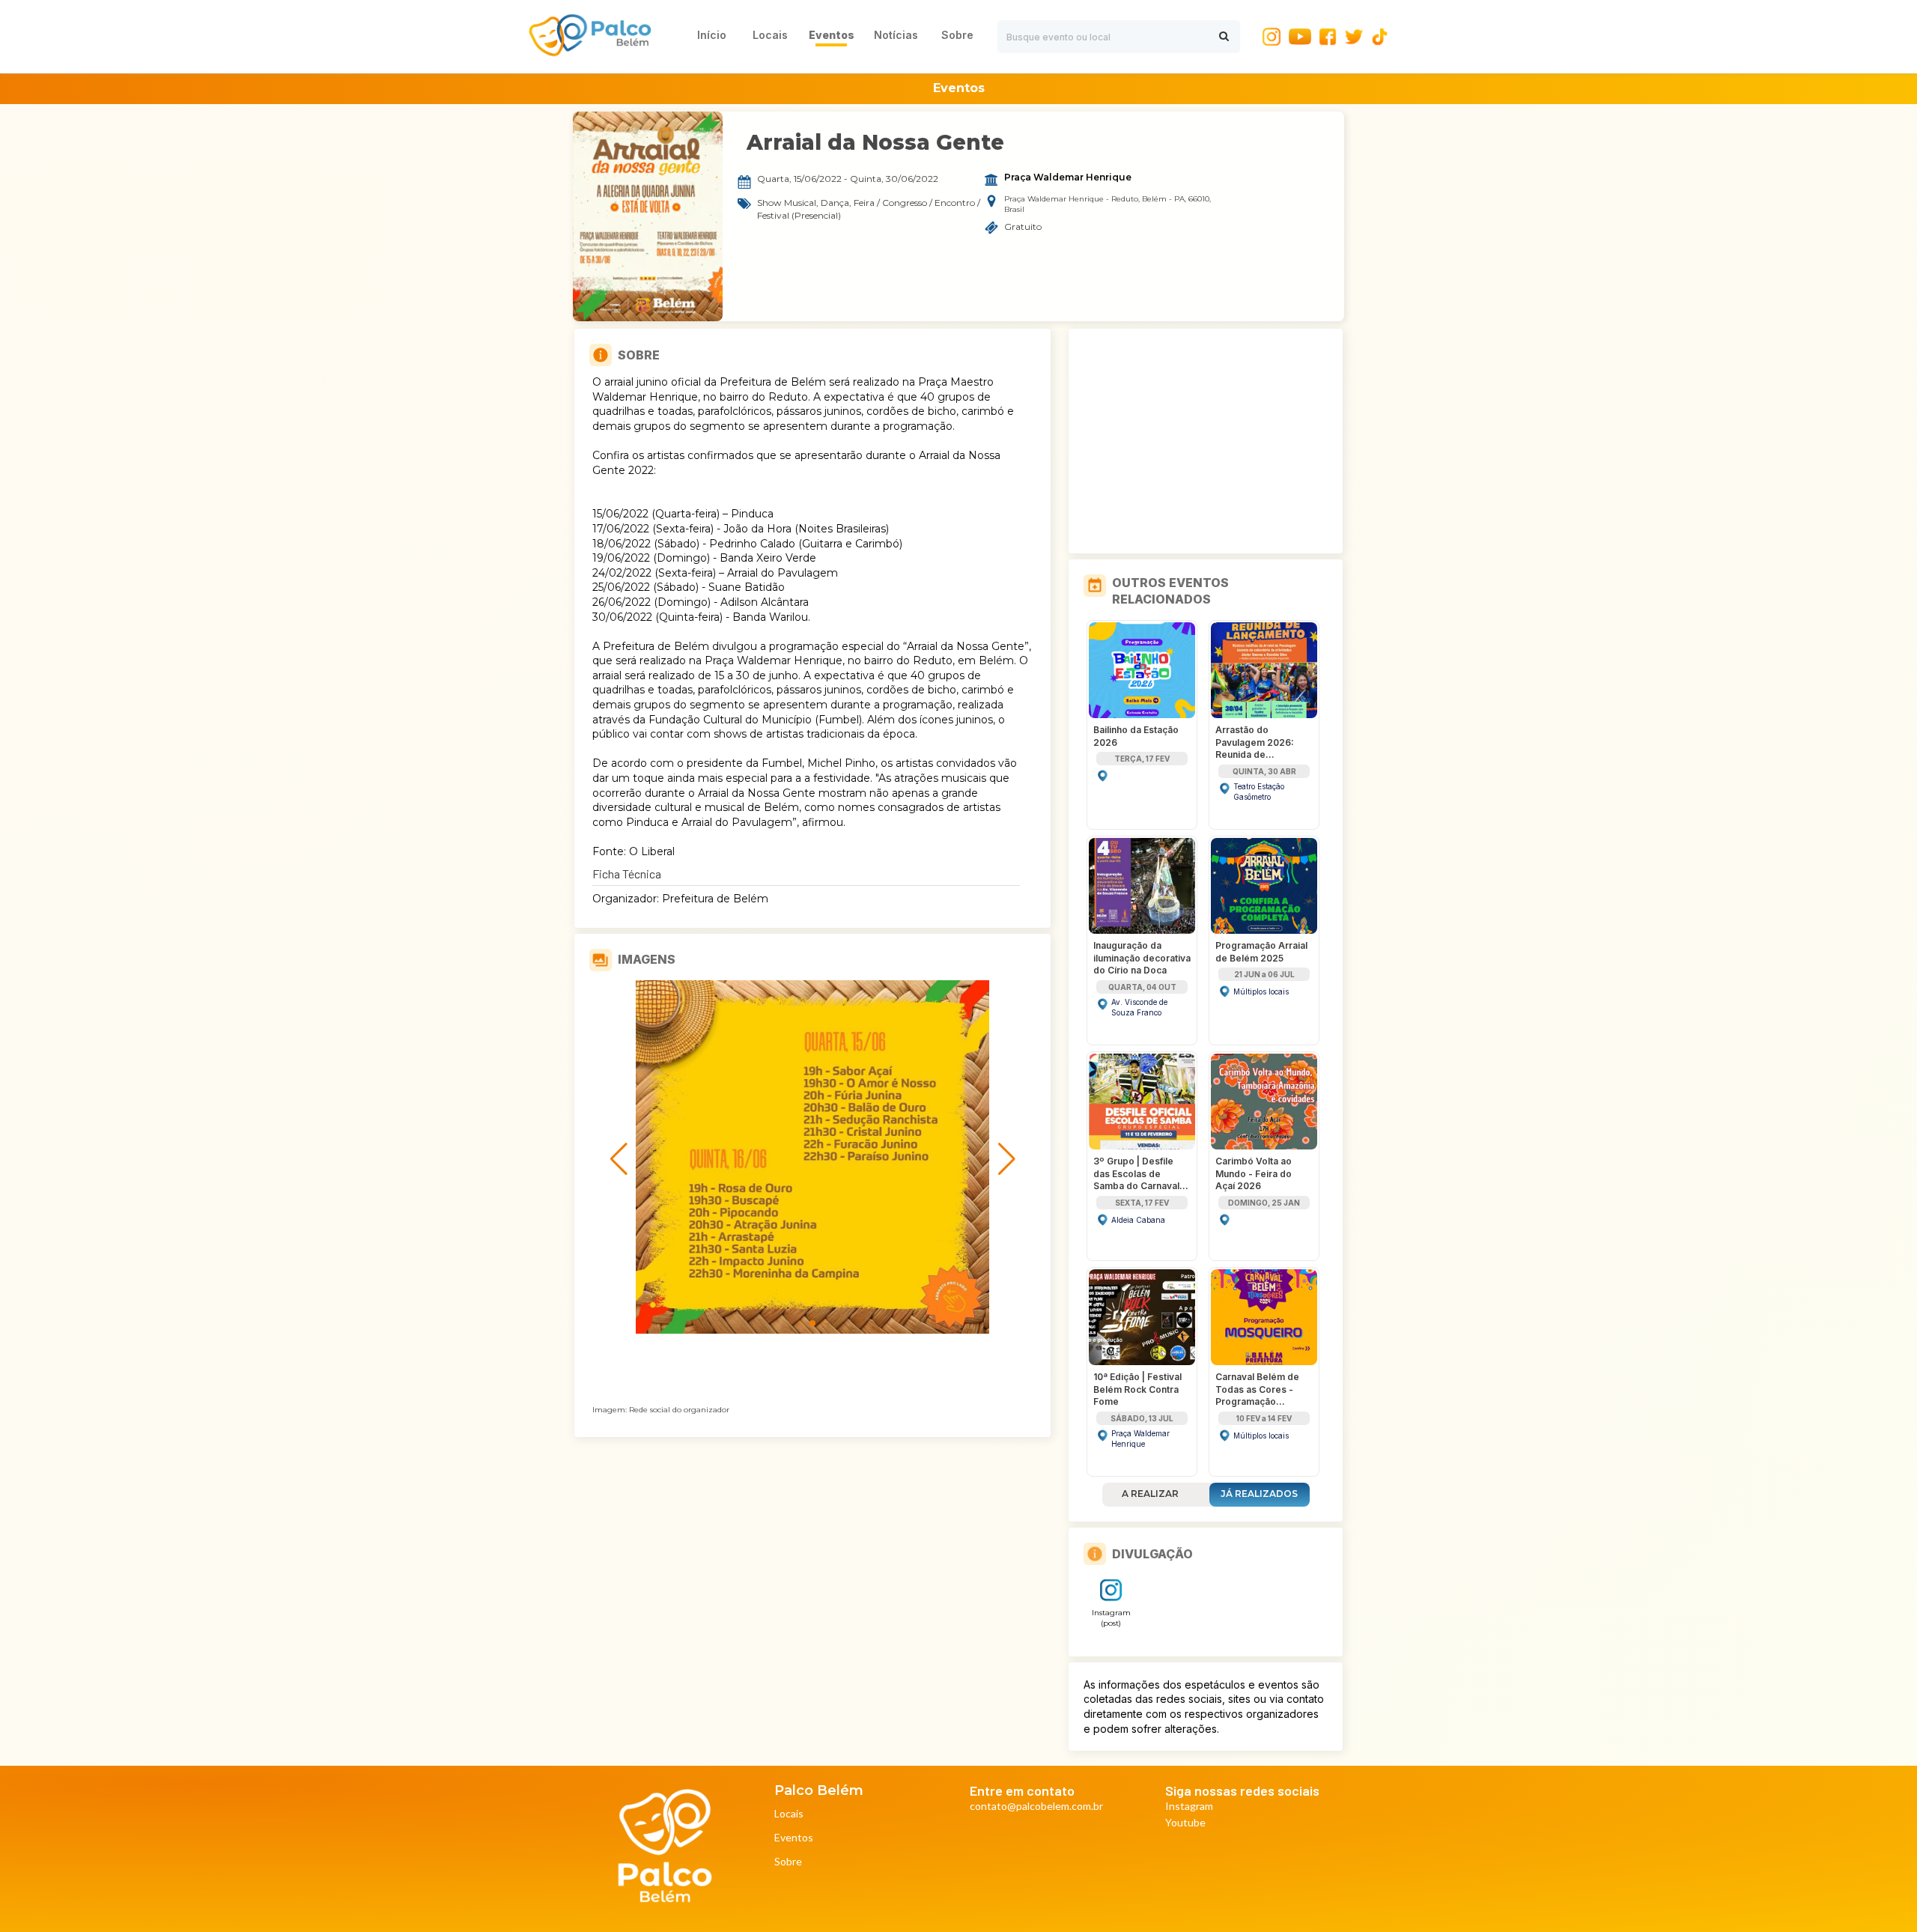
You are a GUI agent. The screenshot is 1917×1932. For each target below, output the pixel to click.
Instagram (1189, 1807)
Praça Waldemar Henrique (1068, 177)
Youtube (1185, 1823)
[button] (800, 1323)
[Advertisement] (1206, 441)
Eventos (794, 1838)
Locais (789, 1814)
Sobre (788, 1862)
